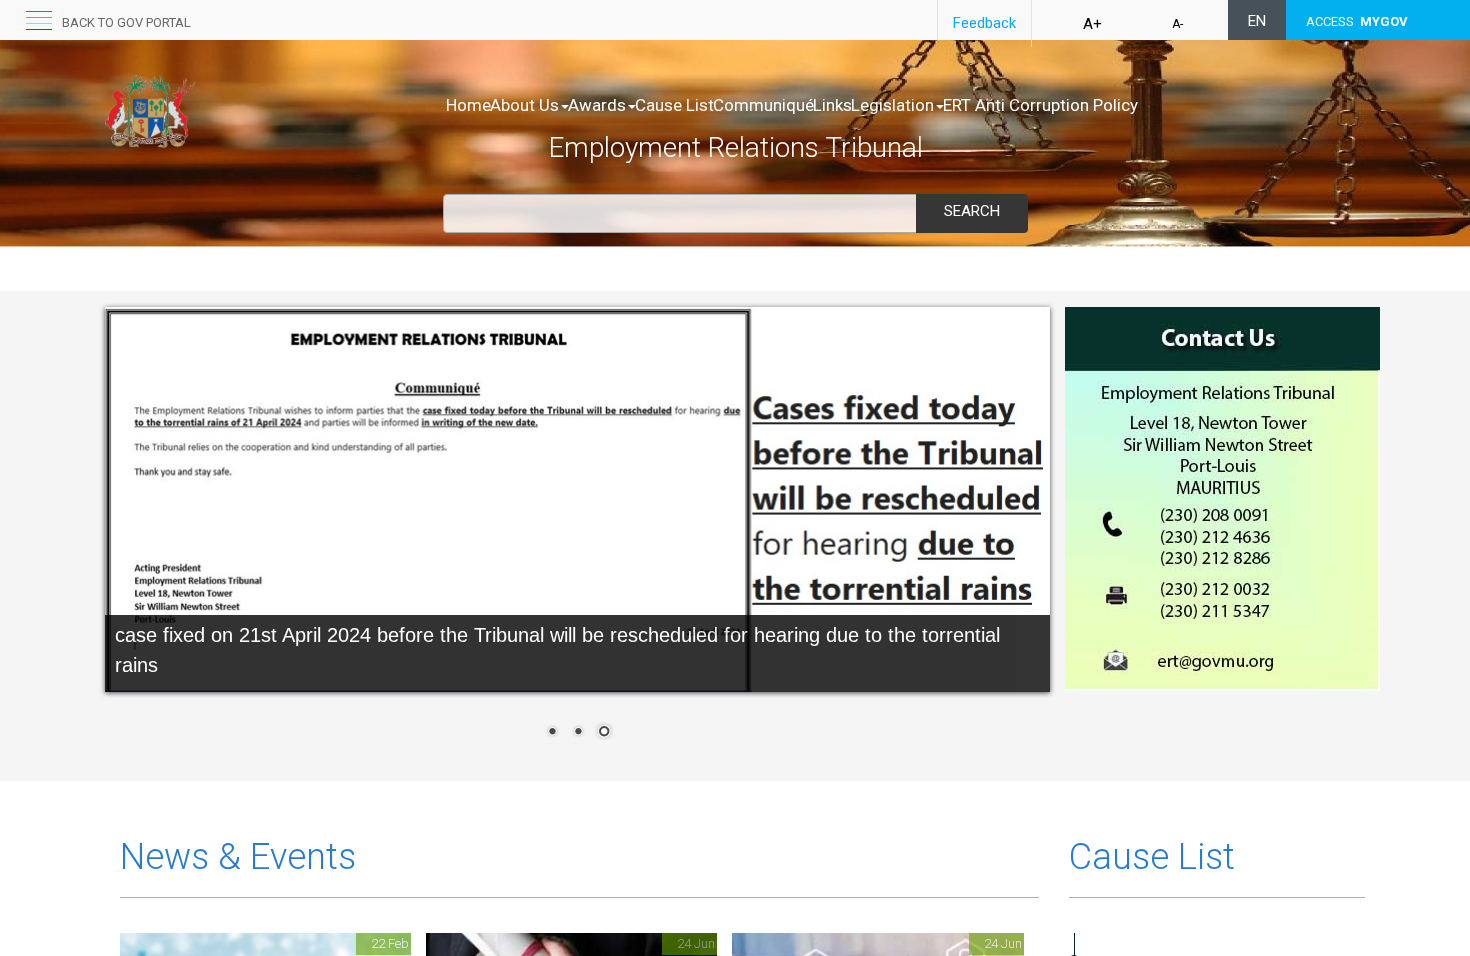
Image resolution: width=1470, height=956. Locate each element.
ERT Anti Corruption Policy (1040, 105)
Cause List (674, 105)
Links (832, 105)
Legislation (892, 105)
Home (468, 105)
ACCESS (1357, 21)
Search (972, 211)
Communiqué (763, 105)
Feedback (984, 23)
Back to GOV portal (126, 22)
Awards (597, 105)
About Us (524, 105)
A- (1177, 24)
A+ (1092, 24)
